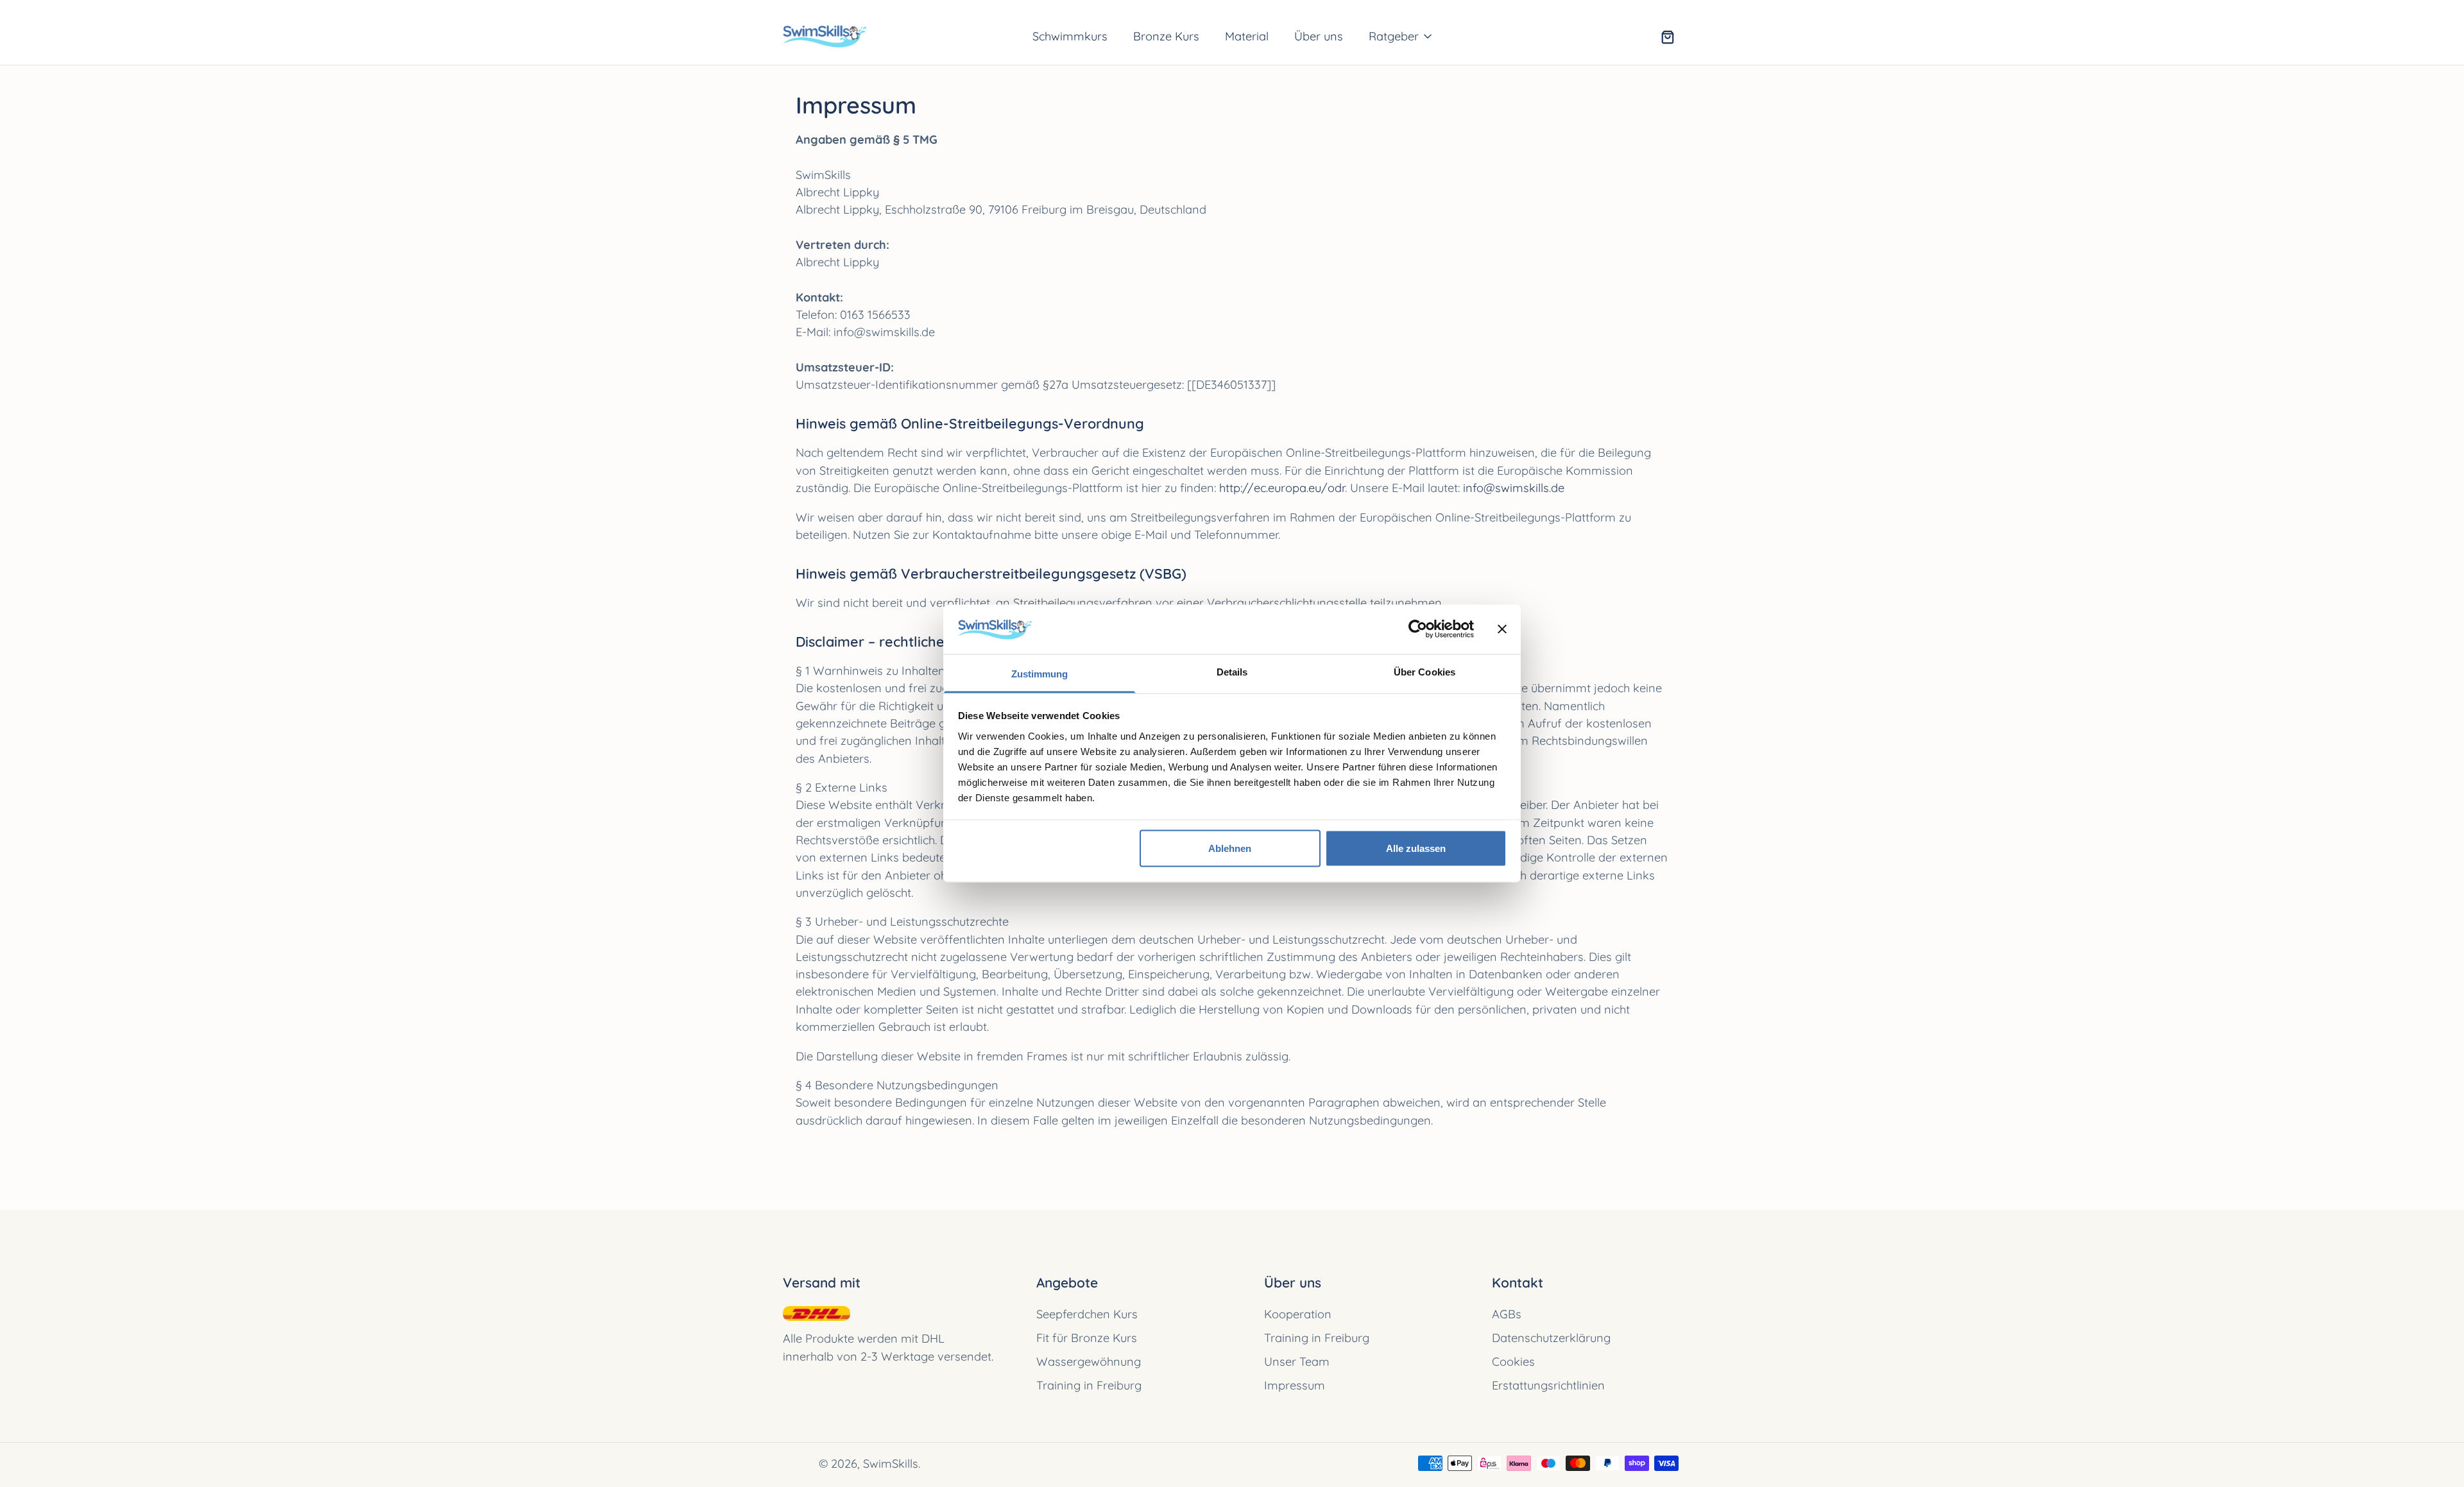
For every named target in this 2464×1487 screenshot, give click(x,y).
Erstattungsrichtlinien (1548, 1385)
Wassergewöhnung (1089, 1362)
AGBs (1507, 1314)
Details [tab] (1232, 671)
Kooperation (1298, 1314)
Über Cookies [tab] (1425, 671)
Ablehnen (1230, 848)
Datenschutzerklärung (1551, 1338)
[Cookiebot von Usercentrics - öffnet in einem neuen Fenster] (1418, 629)
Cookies (1513, 1362)
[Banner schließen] (1502, 629)
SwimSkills (891, 1464)
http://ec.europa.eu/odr (1282, 488)
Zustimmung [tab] (1040, 673)
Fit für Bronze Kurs (1087, 1338)
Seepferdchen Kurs (1087, 1314)
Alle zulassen (1416, 848)
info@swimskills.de (1514, 488)
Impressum (1295, 1385)
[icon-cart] (1667, 37)
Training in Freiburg (1089, 1385)
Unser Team (1297, 1362)
